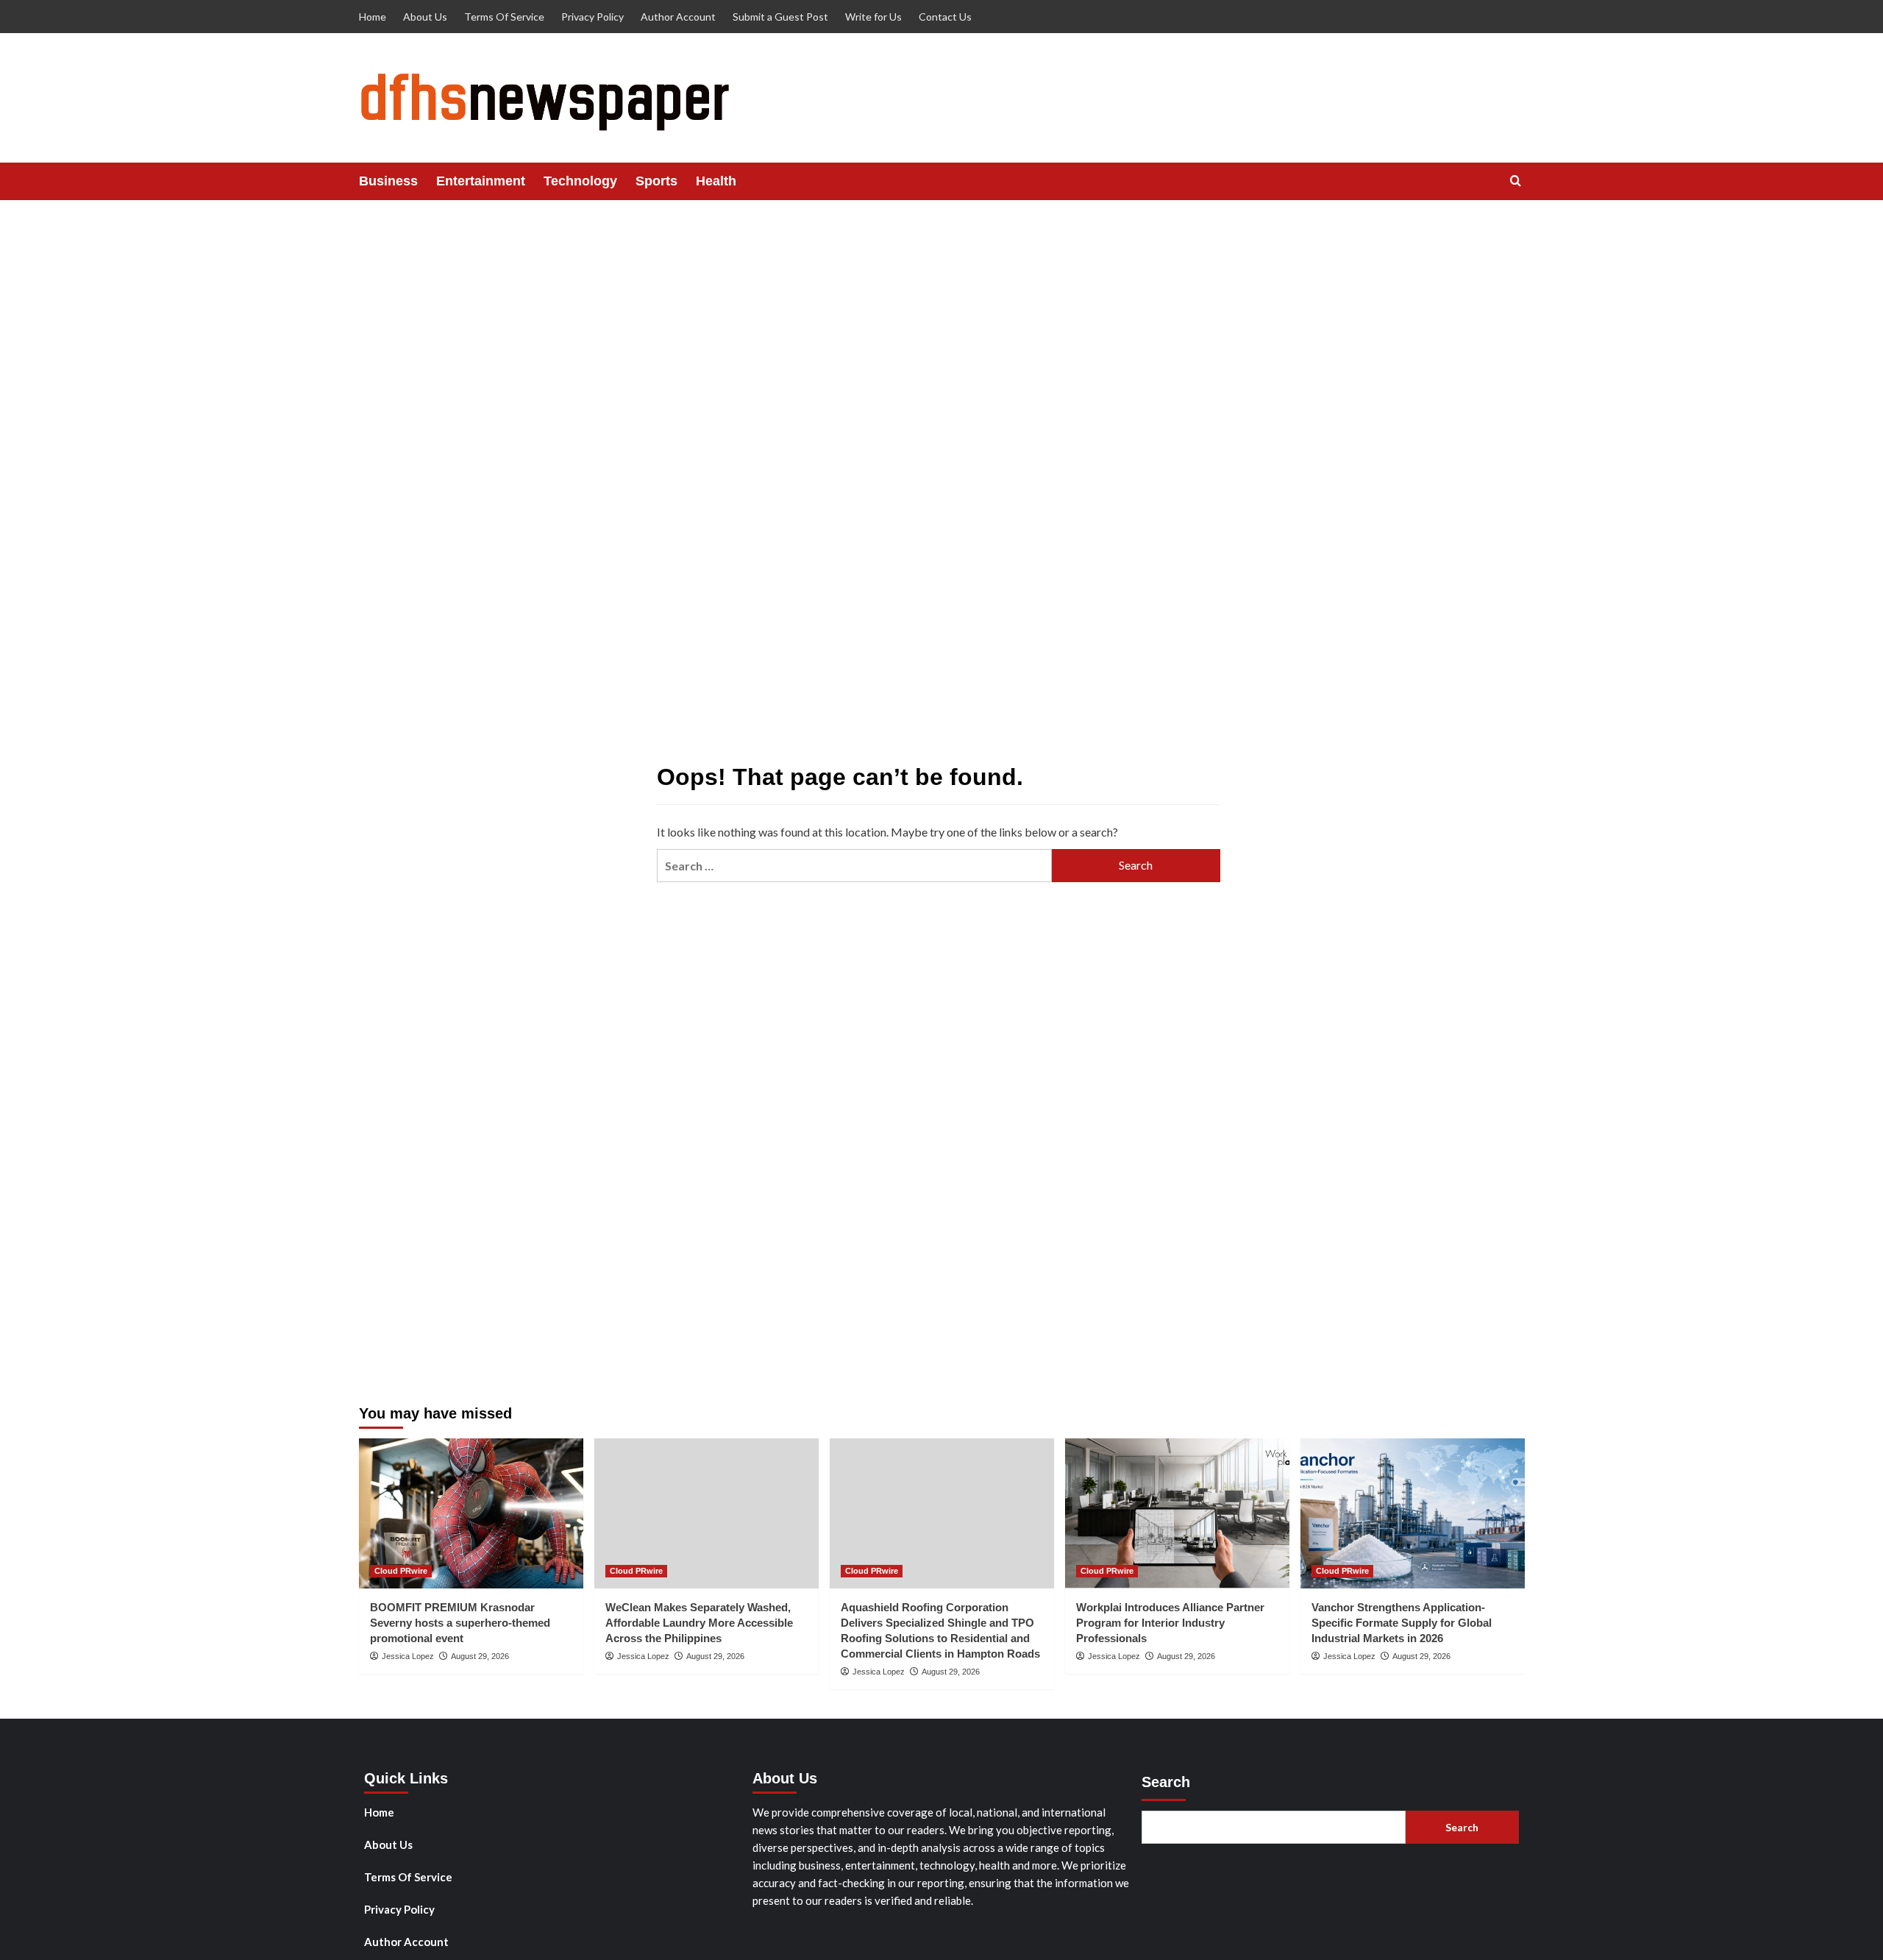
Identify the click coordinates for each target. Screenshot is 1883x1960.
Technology (580, 181)
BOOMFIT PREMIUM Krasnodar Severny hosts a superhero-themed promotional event (460, 1623)
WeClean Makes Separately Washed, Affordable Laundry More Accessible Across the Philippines (699, 1623)
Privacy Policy (592, 17)
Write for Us (873, 17)
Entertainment (481, 181)
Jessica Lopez (408, 1656)
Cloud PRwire (401, 1571)
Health (716, 181)
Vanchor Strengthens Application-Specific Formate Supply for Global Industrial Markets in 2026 (1402, 1623)
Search (1166, 1782)
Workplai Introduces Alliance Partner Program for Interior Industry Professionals (1170, 1623)
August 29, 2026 (480, 1656)
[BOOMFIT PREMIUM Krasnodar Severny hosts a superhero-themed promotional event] (471, 1513)
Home (373, 17)
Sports (656, 181)
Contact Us (945, 17)
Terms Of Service (504, 17)
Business (388, 181)
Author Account (678, 17)
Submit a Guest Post (780, 17)
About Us (425, 17)
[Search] (1516, 181)
